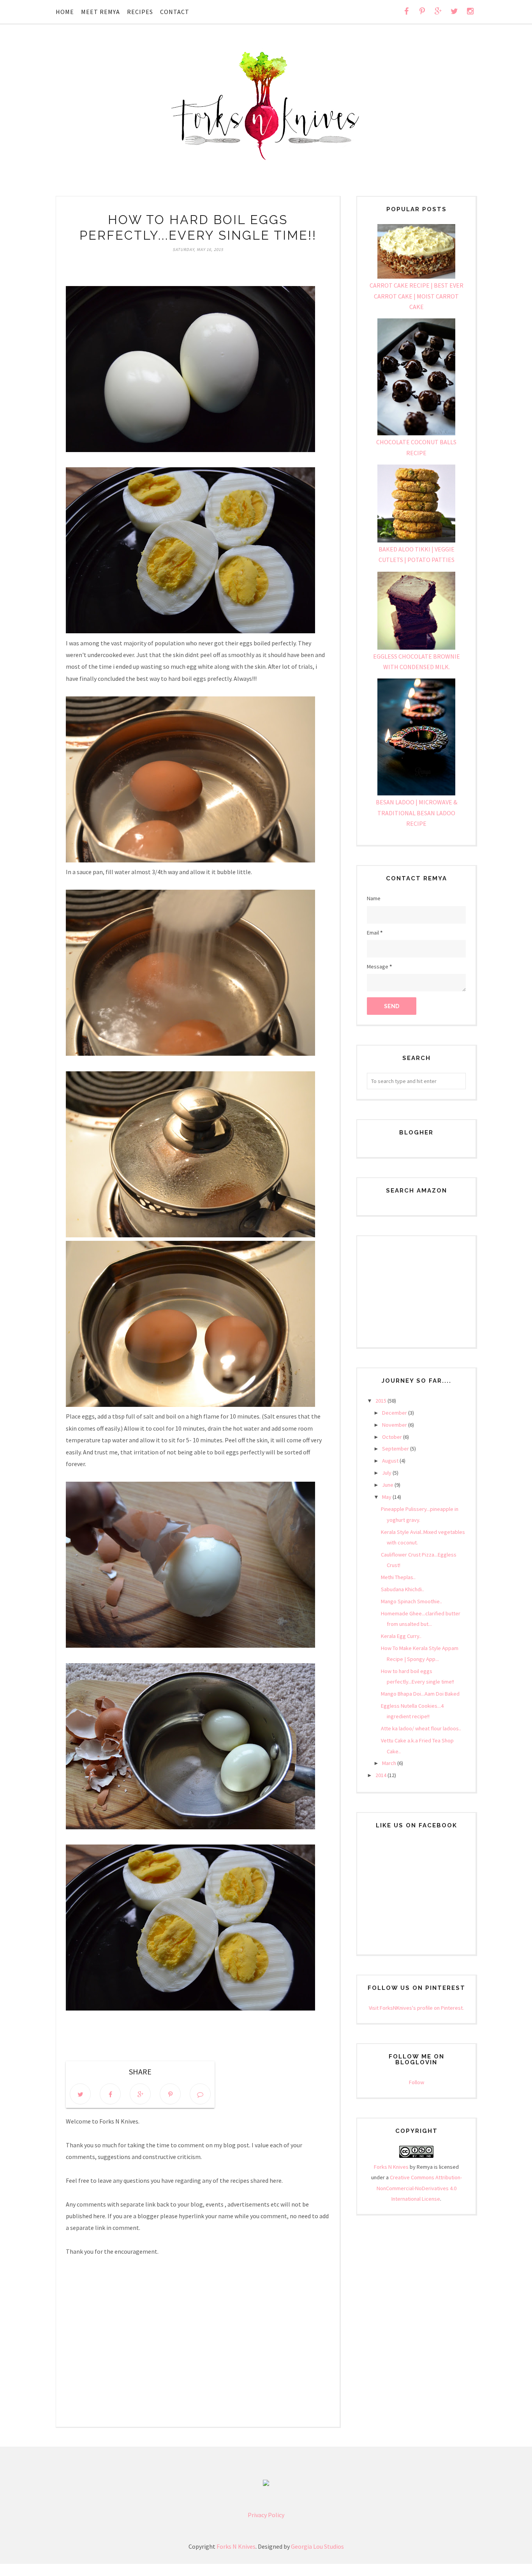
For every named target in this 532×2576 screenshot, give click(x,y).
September (396, 1449)
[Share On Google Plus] (140, 2094)
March (390, 1763)
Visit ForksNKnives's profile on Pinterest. (416, 2008)
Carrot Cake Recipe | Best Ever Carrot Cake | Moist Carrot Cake (417, 296)
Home (65, 12)
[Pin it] (170, 2094)
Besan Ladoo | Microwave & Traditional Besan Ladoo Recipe (417, 813)
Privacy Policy (266, 2515)
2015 (381, 1401)
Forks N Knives (391, 2167)
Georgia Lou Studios (317, 2546)
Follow (417, 2082)
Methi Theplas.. (398, 1577)
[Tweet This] (80, 2094)
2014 (381, 1775)
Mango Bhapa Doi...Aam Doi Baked (420, 1694)
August (391, 1461)
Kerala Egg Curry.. (401, 1636)
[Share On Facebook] (110, 2094)
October (393, 1437)
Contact (175, 12)
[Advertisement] (416, 1285)
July (387, 1473)
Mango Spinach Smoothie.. (411, 1601)
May (387, 1497)
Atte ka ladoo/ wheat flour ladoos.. (421, 1728)
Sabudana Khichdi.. (403, 1589)
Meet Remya (100, 12)
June (388, 1485)
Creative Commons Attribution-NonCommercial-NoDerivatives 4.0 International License (419, 2188)
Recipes (140, 12)
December (395, 1413)
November (395, 1425)
